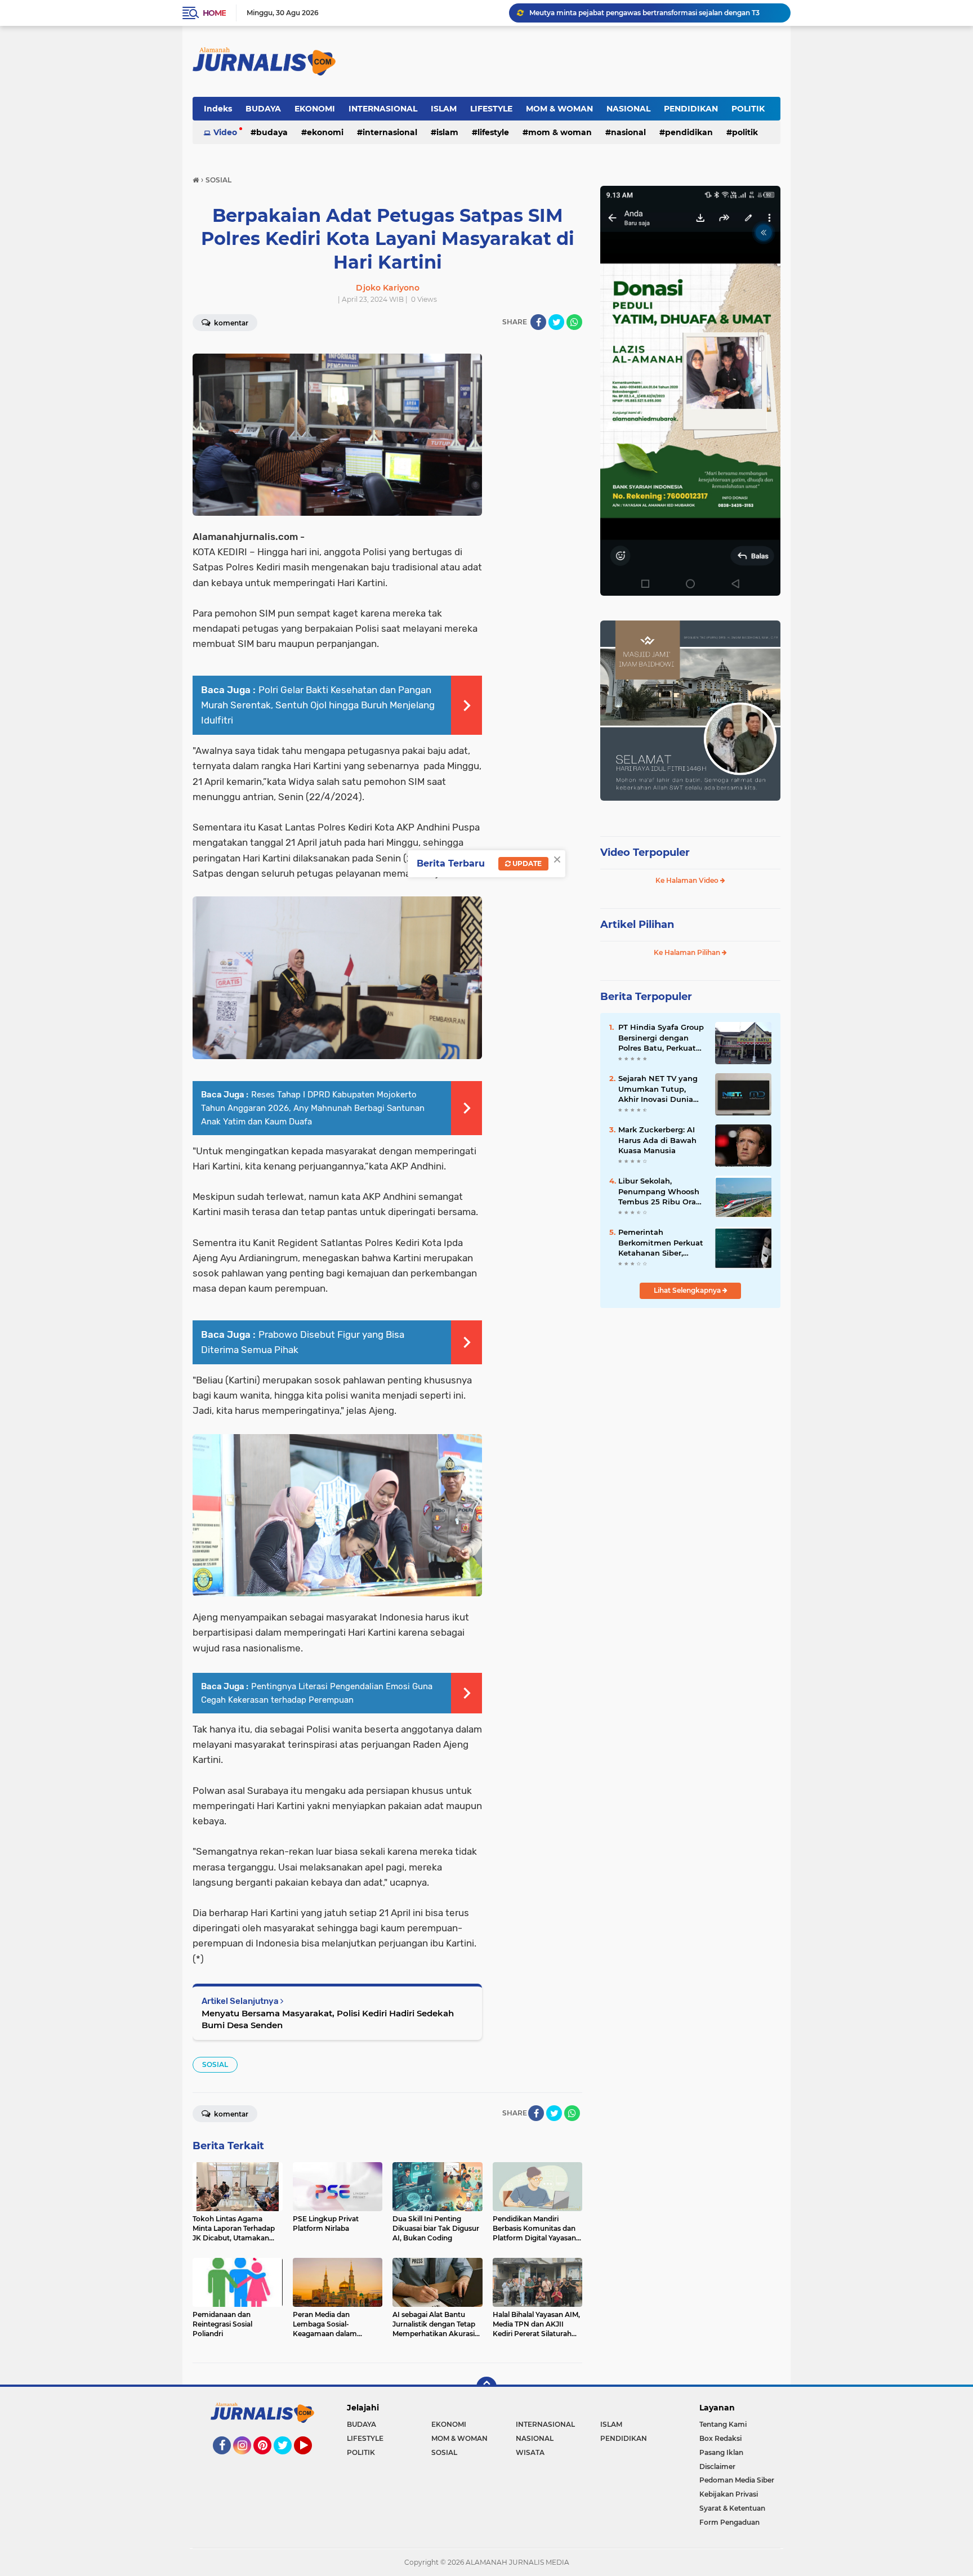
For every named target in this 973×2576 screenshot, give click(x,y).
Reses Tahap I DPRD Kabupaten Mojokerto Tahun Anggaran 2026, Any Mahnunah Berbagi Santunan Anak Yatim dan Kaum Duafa (313, 1108)
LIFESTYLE (491, 109)
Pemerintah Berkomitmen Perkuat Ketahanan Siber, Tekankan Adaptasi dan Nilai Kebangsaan (661, 1243)
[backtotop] (486, 2387)
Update (526, 863)
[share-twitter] (556, 322)
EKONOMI (315, 109)
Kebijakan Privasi (729, 2494)
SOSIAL (215, 2064)
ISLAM (444, 109)
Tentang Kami (723, 2424)
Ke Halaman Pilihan (688, 952)
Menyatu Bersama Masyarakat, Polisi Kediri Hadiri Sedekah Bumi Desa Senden (328, 2019)
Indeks (218, 109)
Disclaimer (717, 2466)
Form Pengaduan (729, 2522)
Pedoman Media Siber (737, 2480)
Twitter (288, 2459)
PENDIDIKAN (691, 109)
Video (225, 132)
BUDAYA (263, 109)
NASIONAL (628, 109)
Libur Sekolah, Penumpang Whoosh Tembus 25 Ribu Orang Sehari (662, 1191)
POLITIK (748, 109)
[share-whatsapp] (574, 322)
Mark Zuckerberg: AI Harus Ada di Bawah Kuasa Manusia (657, 1140)
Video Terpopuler (645, 852)
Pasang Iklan (721, 2452)
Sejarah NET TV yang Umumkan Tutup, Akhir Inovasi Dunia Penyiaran (658, 1089)
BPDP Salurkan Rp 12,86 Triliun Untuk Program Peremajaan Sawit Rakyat (655, 13)
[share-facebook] (538, 322)
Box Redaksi (720, 2438)
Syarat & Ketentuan (732, 2508)
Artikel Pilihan (637, 925)
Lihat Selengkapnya (688, 1290)
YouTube (311, 2459)
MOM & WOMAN (559, 109)
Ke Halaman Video (688, 880)
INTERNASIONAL (383, 109)
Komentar (230, 323)
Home (214, 13)
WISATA (530, 2452)
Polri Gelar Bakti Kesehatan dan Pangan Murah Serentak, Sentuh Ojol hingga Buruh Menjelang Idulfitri (318, 705)
